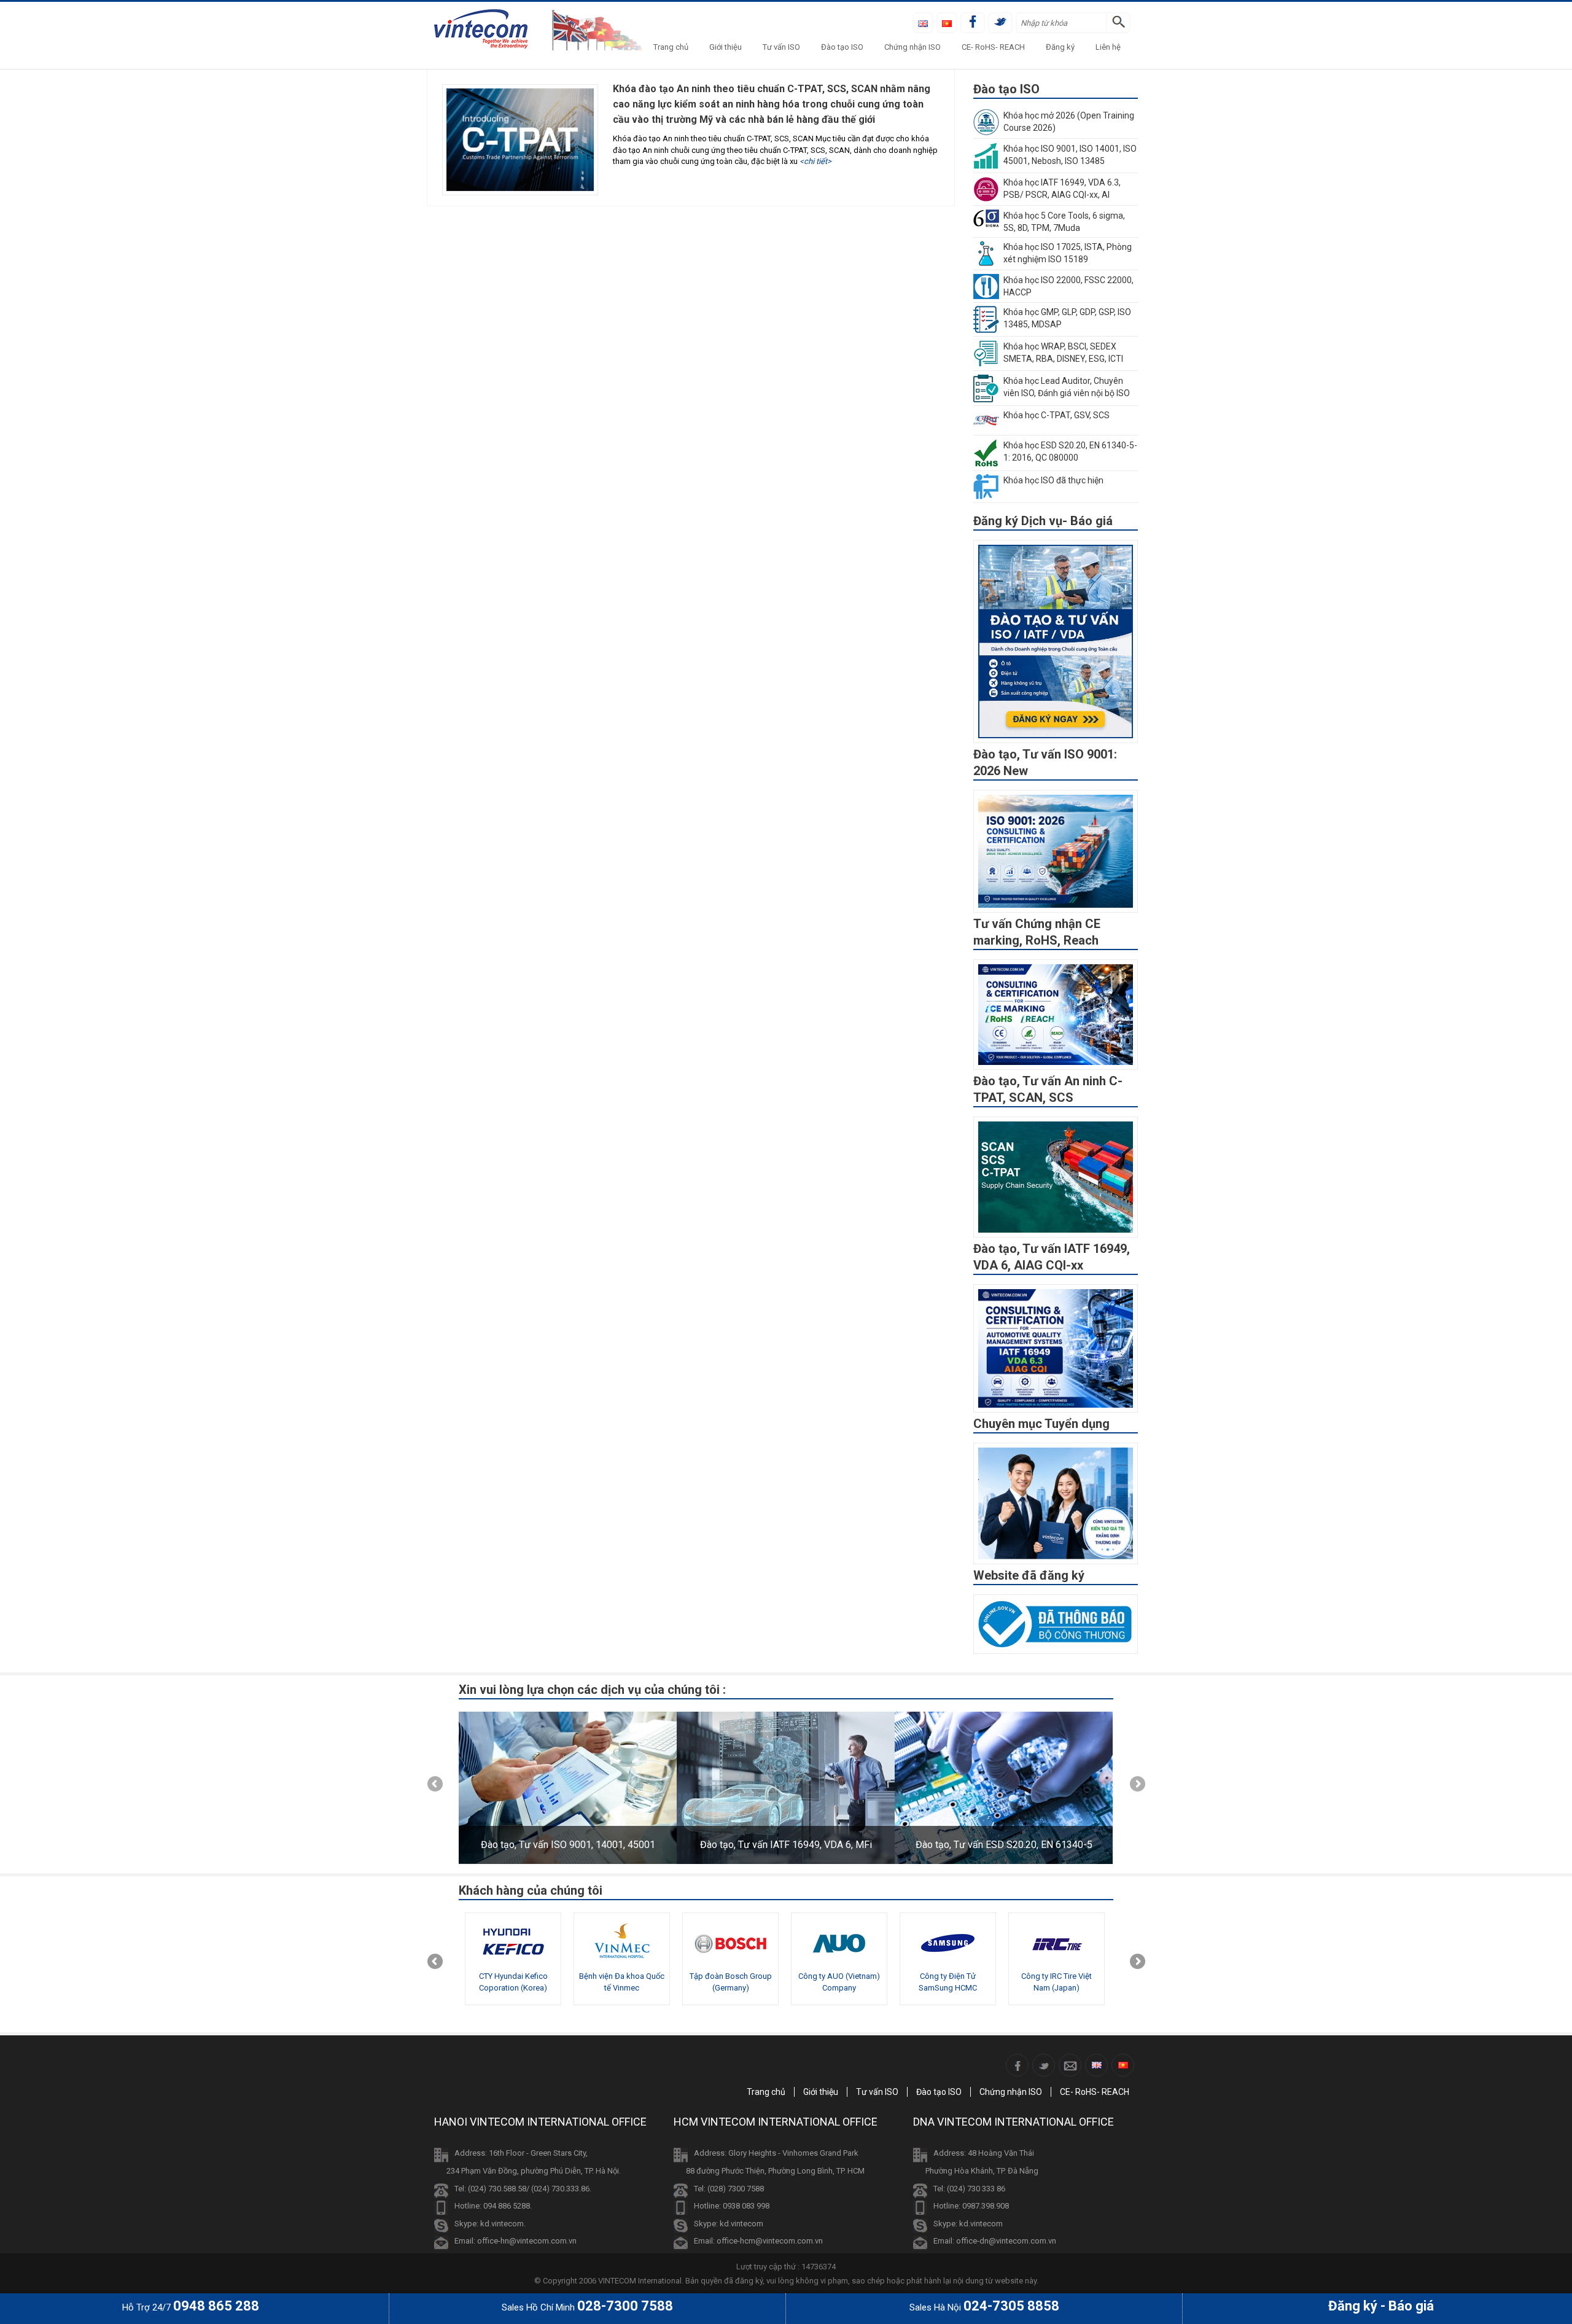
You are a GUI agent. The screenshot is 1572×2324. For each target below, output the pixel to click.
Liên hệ (1108, 47)
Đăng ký (1060, 47)
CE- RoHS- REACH (993, 47)
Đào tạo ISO (842, 47)
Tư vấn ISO (781, 47)
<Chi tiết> (815, 161)
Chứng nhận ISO (912, 47)
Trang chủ (671, 47)
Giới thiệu (726, 47)
